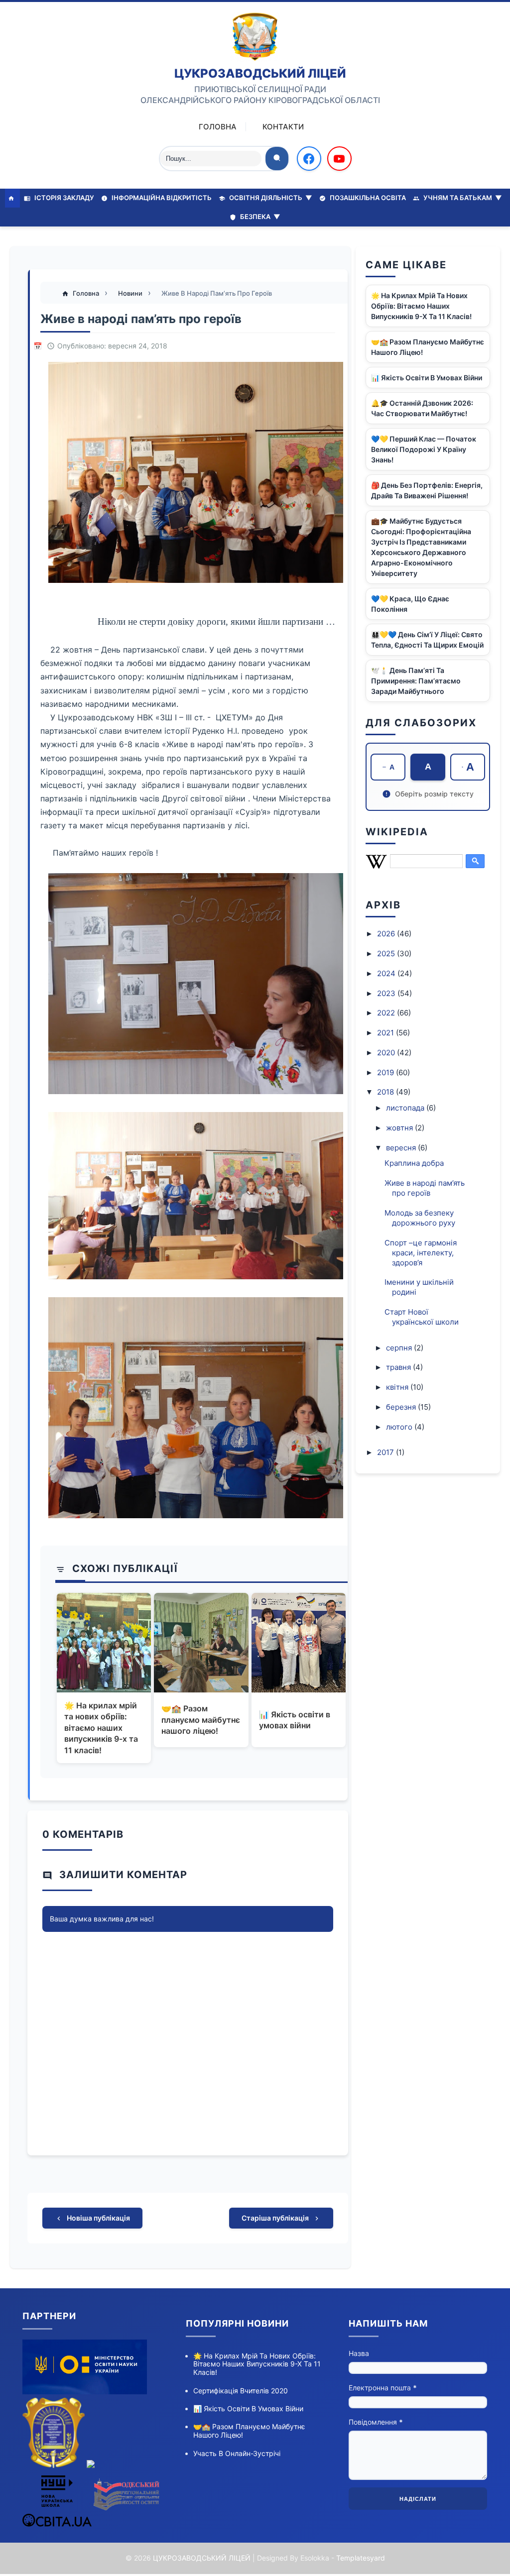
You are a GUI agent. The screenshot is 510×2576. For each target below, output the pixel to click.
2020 (387, 1053)
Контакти (283, 127)
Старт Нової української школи (422, 1317)
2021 (386, 1033)
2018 (386, 1092)
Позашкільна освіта (367, 198)
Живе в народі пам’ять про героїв (425, 1188)
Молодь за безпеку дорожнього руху (420, 1218)
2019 (386, 1072)
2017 (386, 1452)
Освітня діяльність (270, 198)
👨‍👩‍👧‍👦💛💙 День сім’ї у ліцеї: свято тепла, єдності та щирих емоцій (427, 640)
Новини (131, 293)
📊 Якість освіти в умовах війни (295, 1720)
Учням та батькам (462, 198)
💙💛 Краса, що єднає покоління (410, 604)
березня (402, 1407)
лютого (400, 1427)
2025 (387, 953)
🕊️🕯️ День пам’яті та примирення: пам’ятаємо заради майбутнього (416, 681)
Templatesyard (361, 2558)
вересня (402, 1148)
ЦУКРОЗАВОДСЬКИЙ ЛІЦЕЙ (260, 73)
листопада (406, 1108)
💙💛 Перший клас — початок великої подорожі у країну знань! (424, 449)
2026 (387, 934)
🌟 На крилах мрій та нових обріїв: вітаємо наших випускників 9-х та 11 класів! (101, 1728)
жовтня (400, 1128)
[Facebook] (309, 159)
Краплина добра (414, 1163)
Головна (218, 127)
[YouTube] (339, 159)
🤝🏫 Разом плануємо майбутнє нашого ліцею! (201, 1720)
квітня (398, 1387)
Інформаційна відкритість (161, 198)
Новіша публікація (98, 2218)
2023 (387, 993)
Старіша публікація (276, 2218)
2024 (387, 973)
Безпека (259, 217)
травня (399, 1367)
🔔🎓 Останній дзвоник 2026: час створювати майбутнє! (422, 408)
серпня (400, 1348)
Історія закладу (64, 198)
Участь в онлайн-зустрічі (237, 2453)
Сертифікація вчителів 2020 (241, 2391)
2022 (387, 1013)
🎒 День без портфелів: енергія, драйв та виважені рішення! (427, 490)
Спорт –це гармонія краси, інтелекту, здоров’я (421, 1253)
